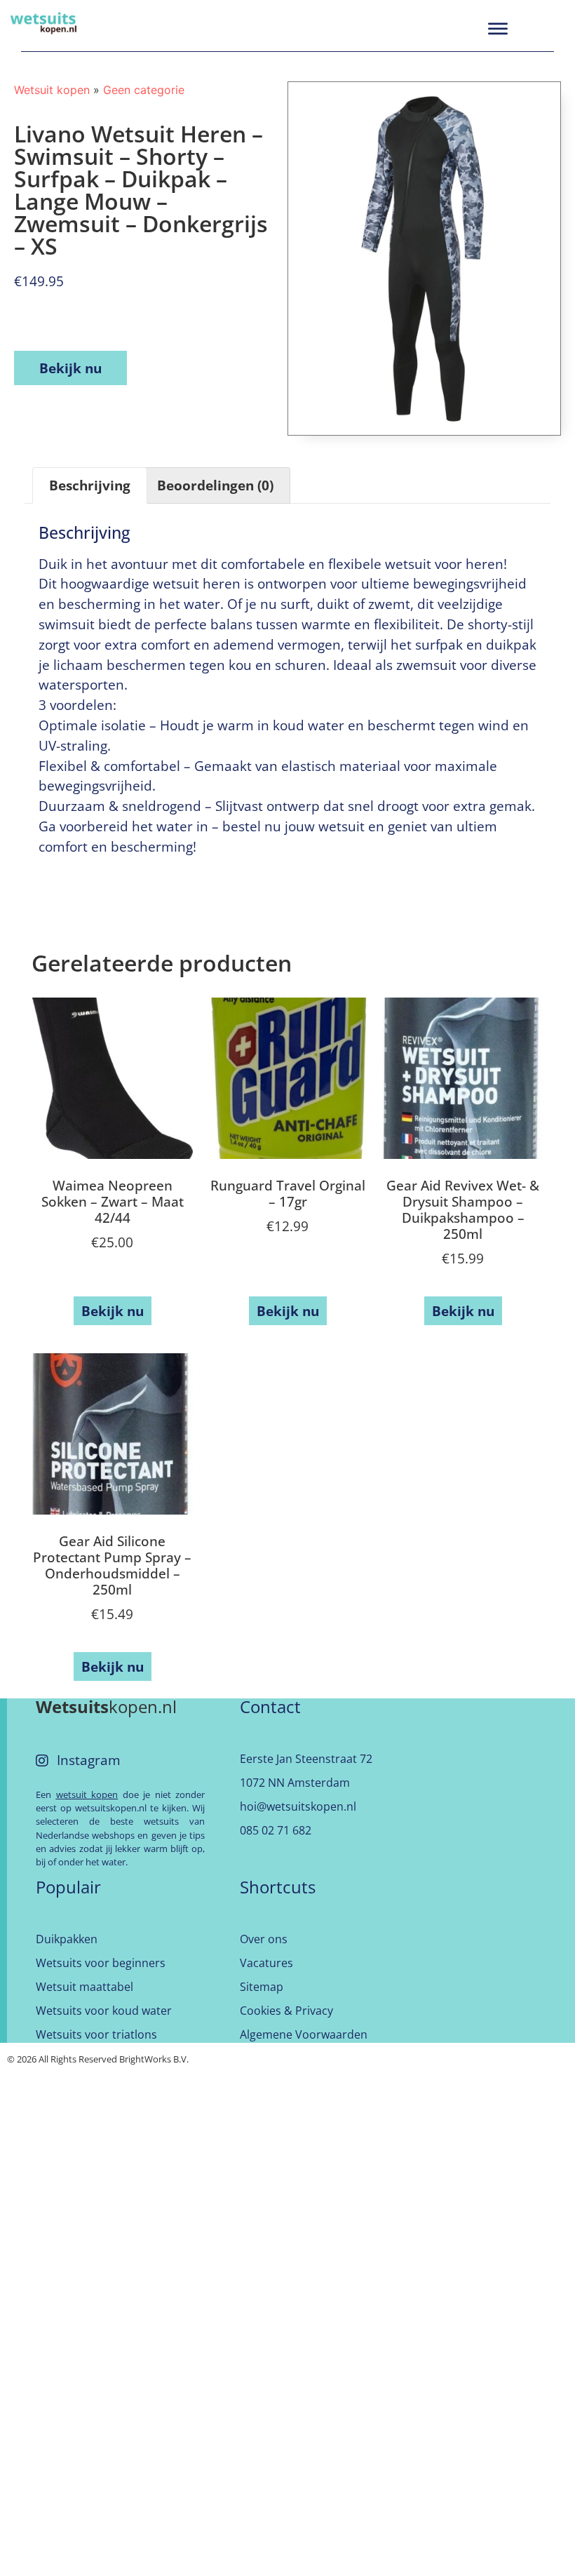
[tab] (90, 485)
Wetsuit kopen (52, 90)
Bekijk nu (70, 368)
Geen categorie (144, 90)
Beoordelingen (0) (215, 485)
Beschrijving (90, 485)
